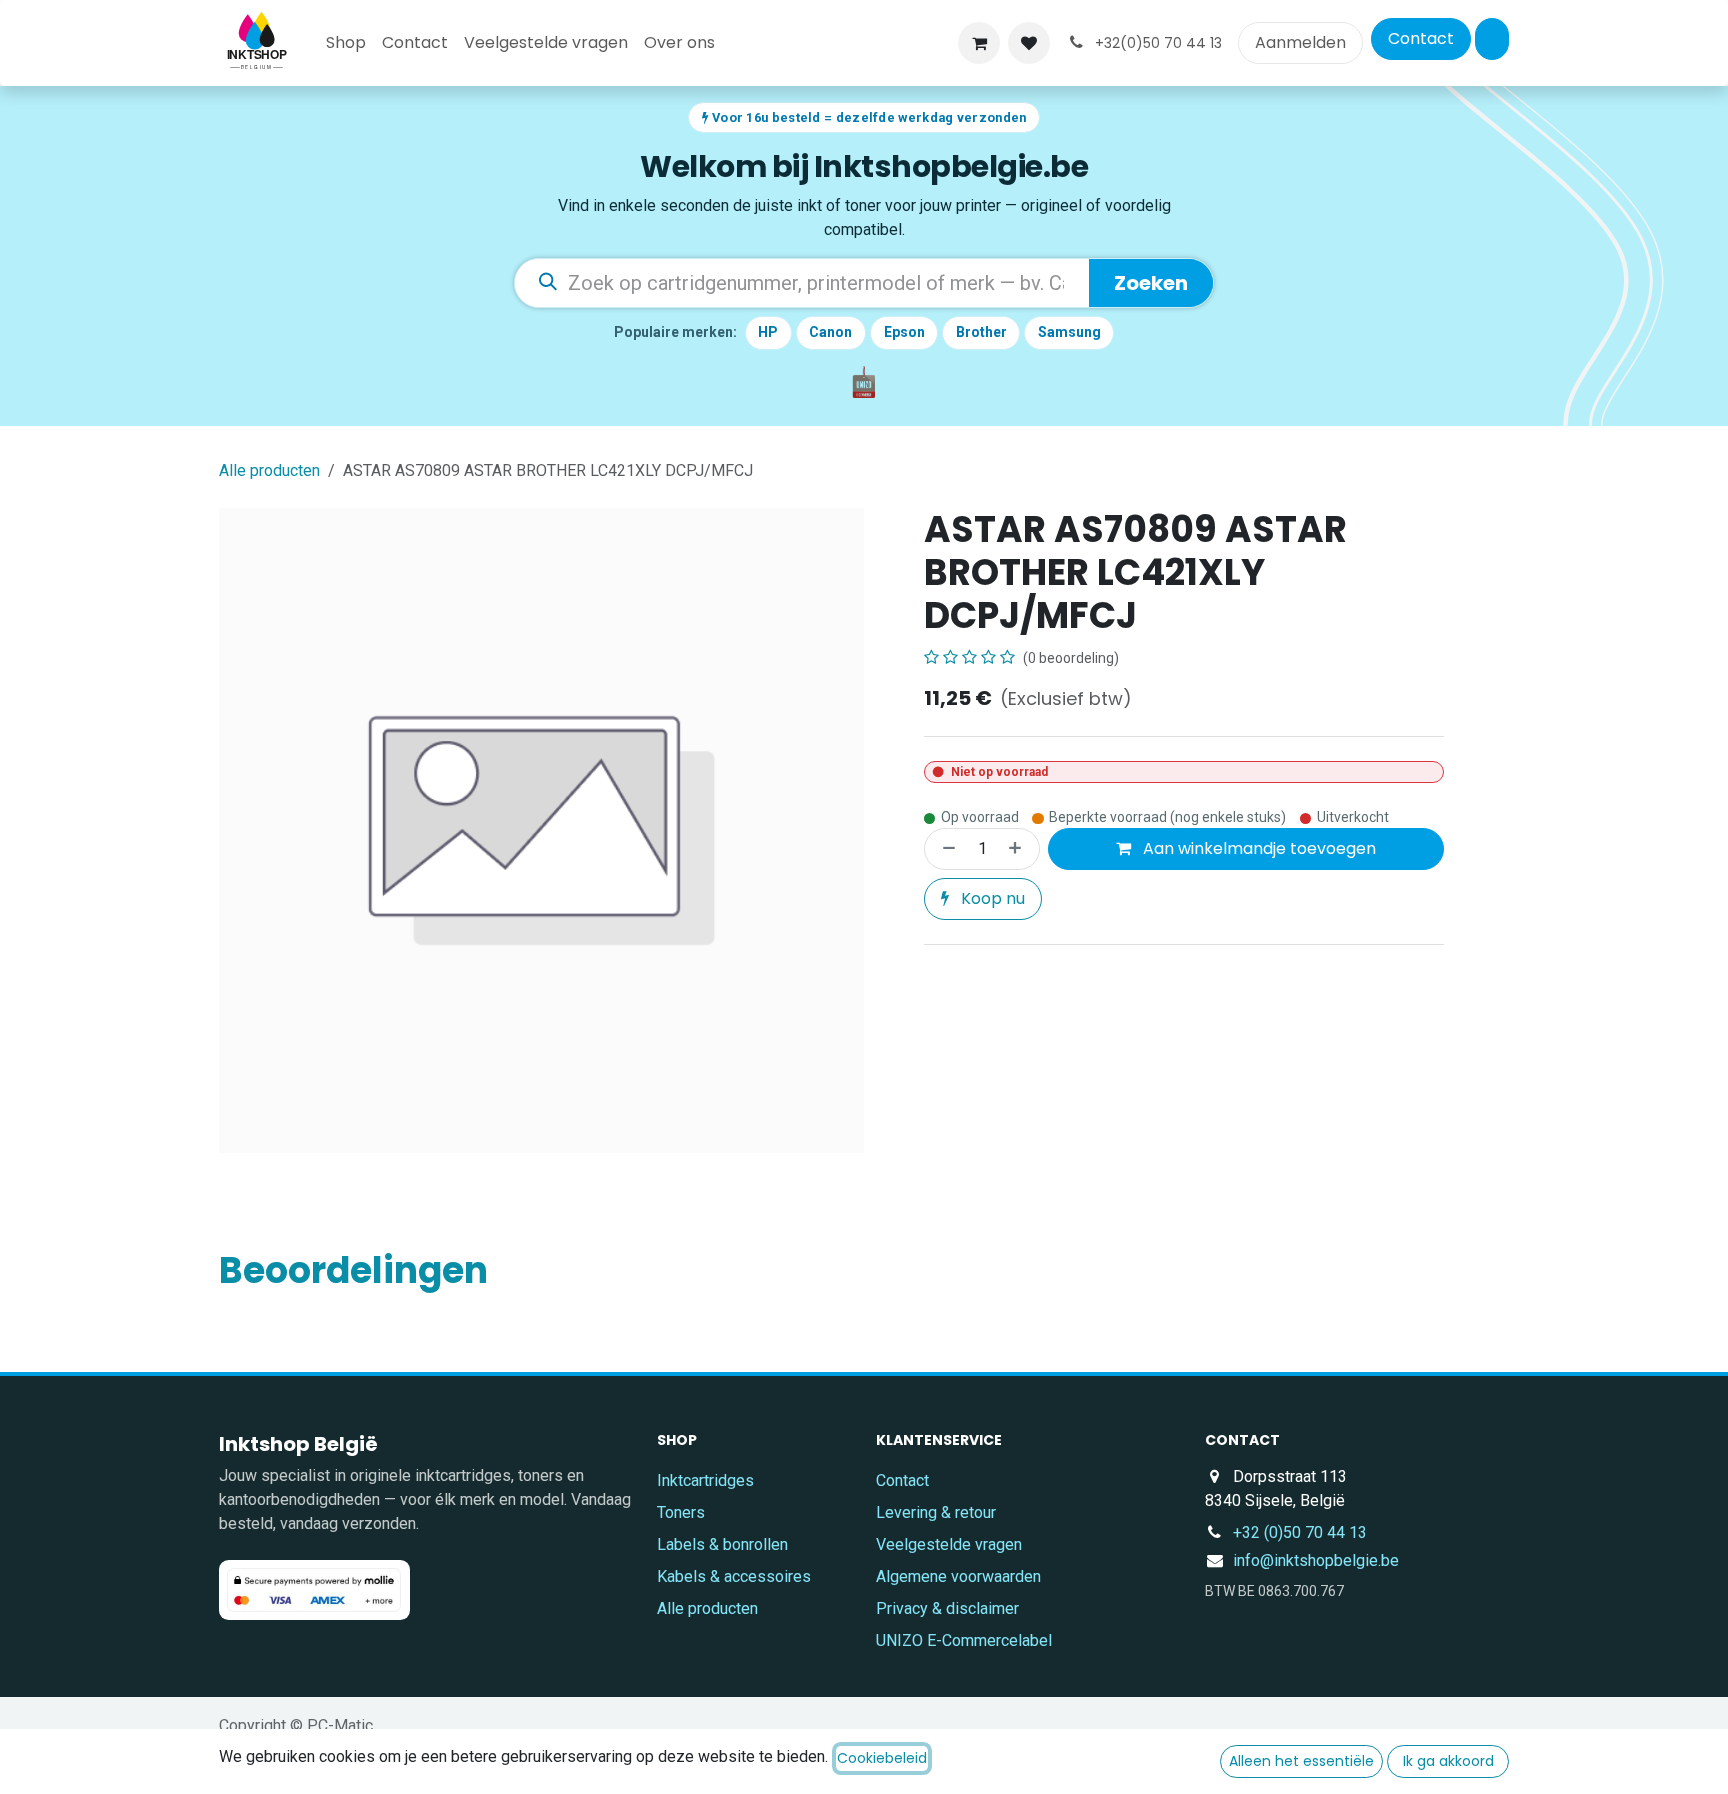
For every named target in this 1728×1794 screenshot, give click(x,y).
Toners (681, 1512)
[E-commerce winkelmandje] (979, 43)
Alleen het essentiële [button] (1301, 1761)
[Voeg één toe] (1019, 849)
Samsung (1069, 332)
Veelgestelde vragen (949, 1544)
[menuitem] (346, 43)
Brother (981, 332)
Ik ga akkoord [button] (1448, 1761)
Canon (830, 332)
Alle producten (707, 1608)
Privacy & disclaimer (947, 1608)
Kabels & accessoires (734, 1576)
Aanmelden (1300, 42)
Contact (1421, 38)
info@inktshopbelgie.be (1316, 1560)
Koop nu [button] (991, 898)
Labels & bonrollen (722, 1544)
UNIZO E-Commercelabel (964, 1640)
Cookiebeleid (882, 1758)
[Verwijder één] (945, 849)
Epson (904, 332)
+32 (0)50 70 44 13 (1300, 1532)
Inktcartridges (705, 1480)
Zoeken (1151, 283)
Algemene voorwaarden (958, 1576)
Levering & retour (936, 1512)
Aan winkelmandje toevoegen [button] (1257, 848)
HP (768, 332)
